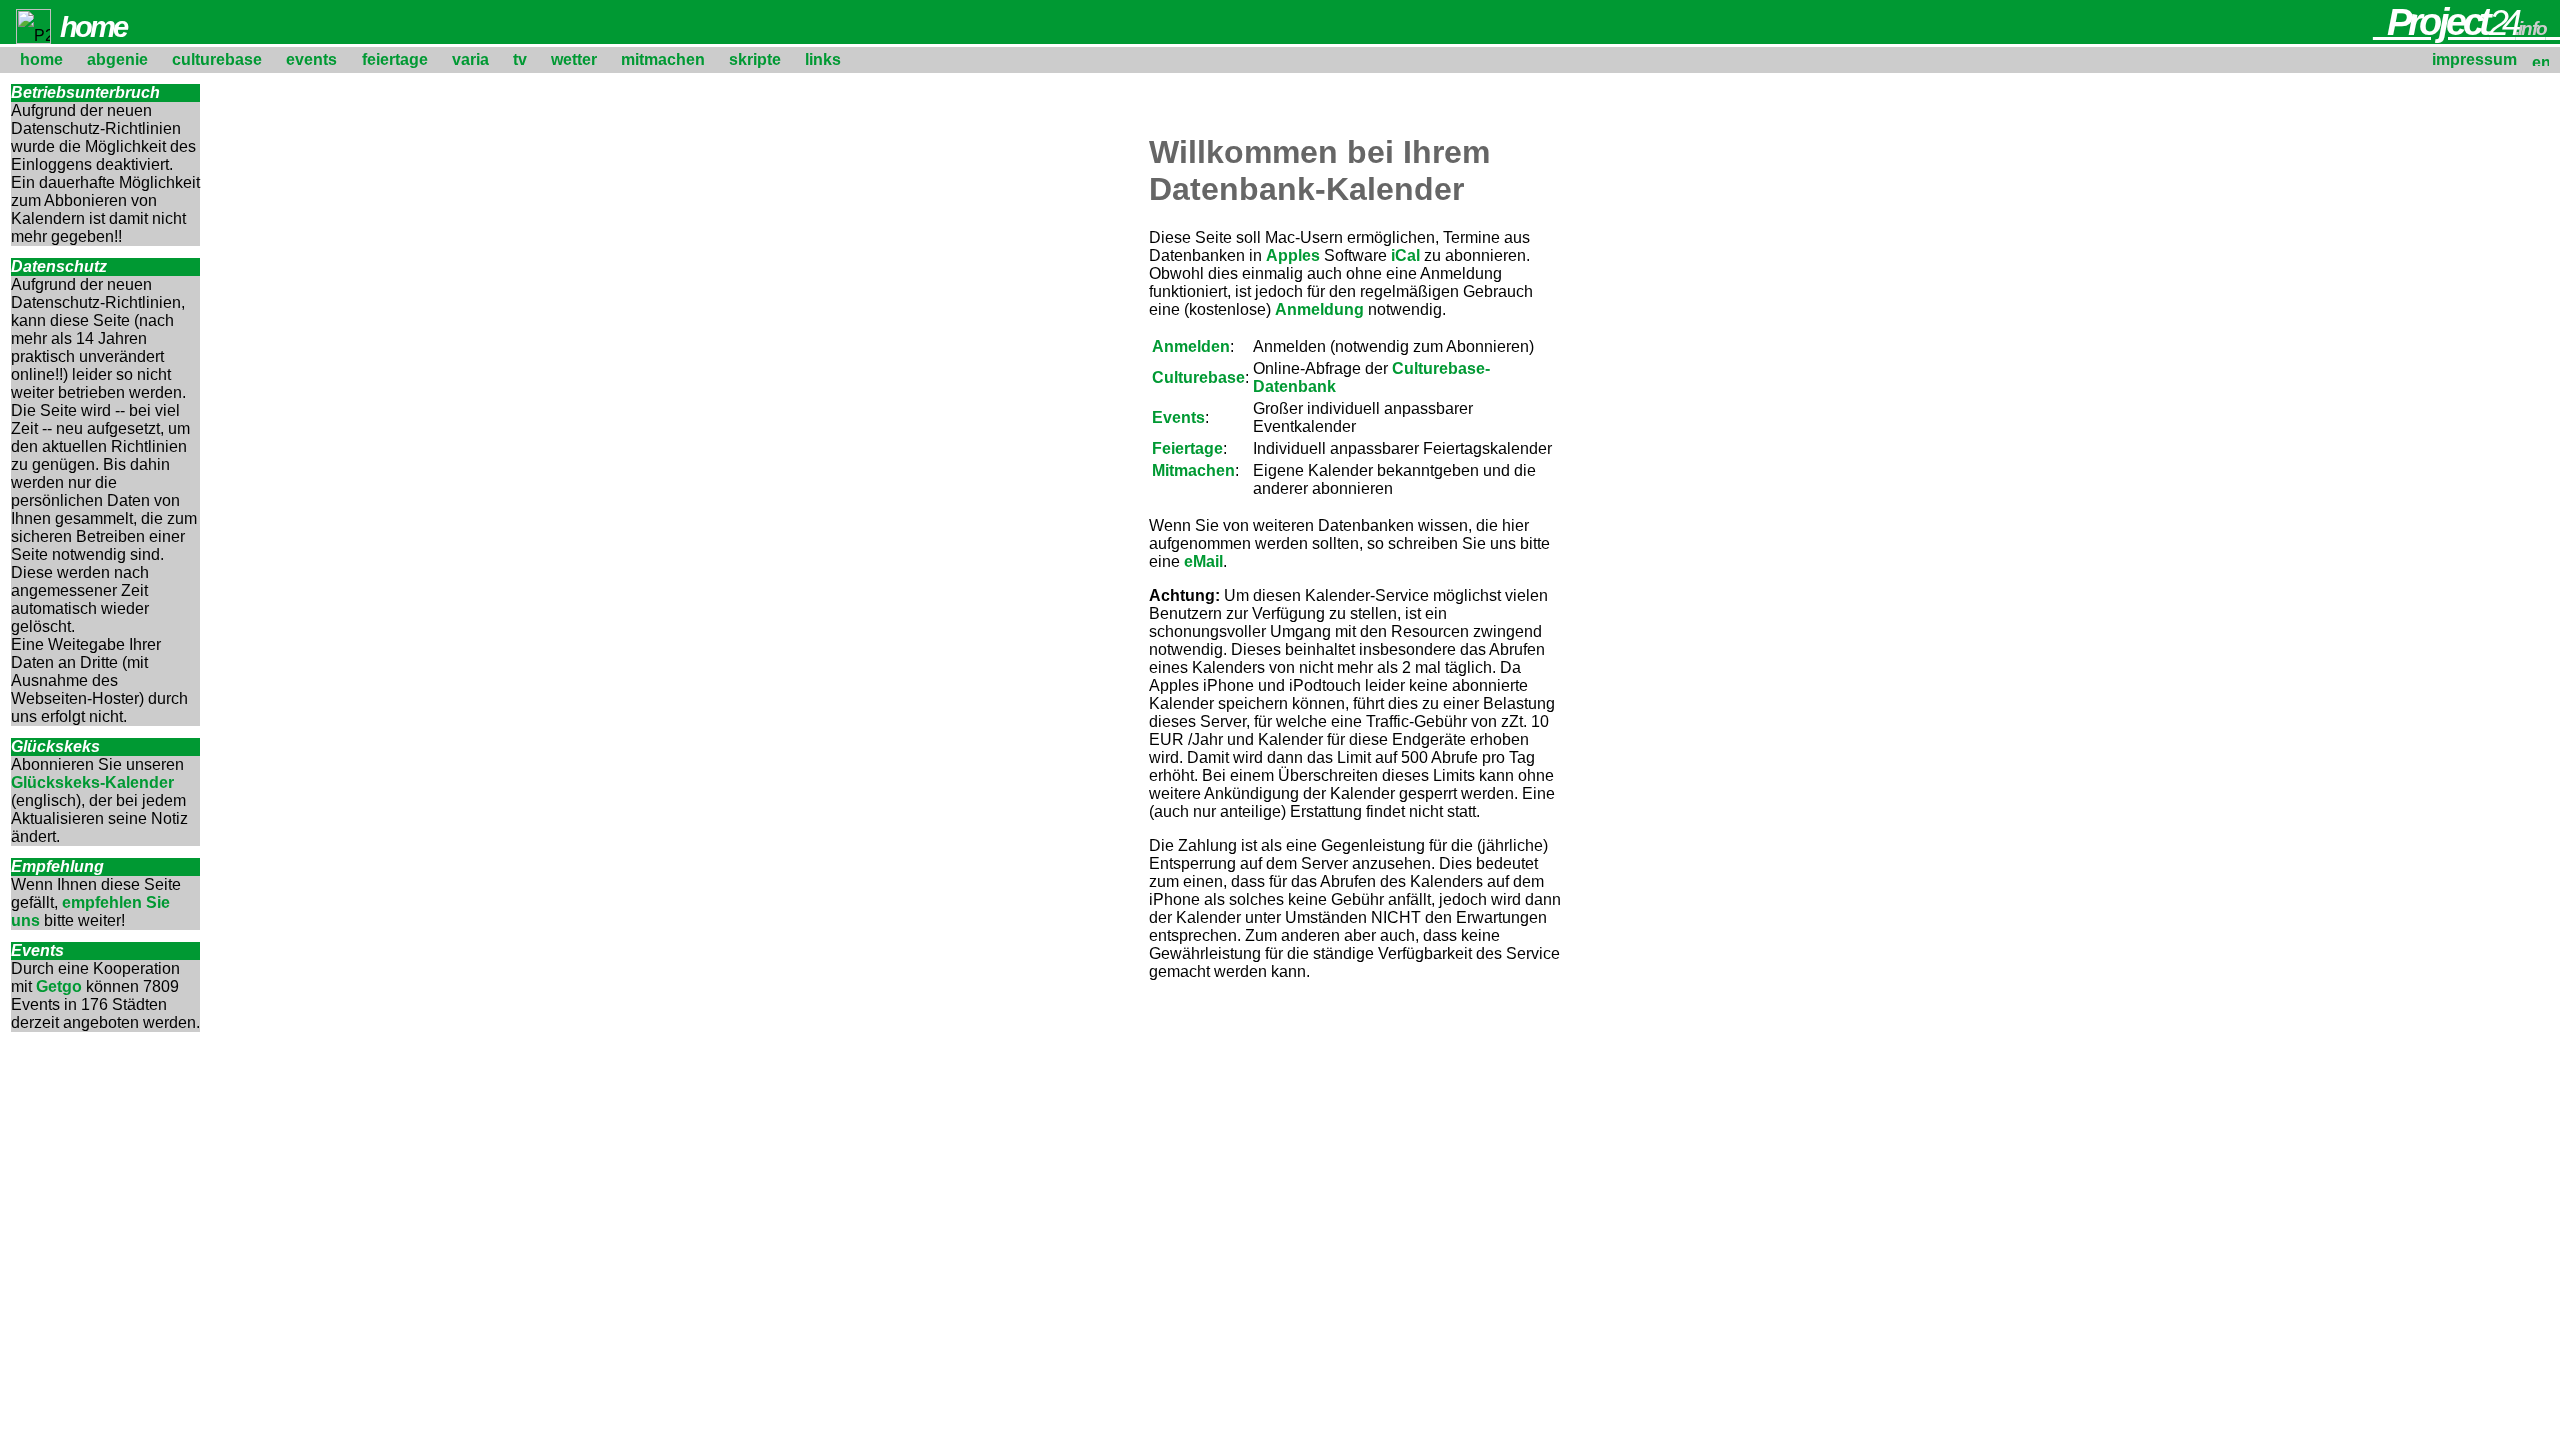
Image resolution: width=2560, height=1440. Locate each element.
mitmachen (663, 59)
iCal (1405, 255)
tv (520, 59)
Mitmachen (1193, 470)
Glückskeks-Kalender (92, 782)
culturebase (217, 59)
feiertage (395, 59)
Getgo (59, 986)
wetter (574, 59)
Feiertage (1187, 448)
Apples (1293, 255)
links (823, 59)
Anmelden (1191, 346)
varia (470, 59)
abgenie (117, 59)
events (311, 59)
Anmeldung (1319, 309)
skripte (755, 59)
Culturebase (1198, 377)
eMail (1203, 561)
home (41, 59)
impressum (2474, 59)
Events (1178, 417)
